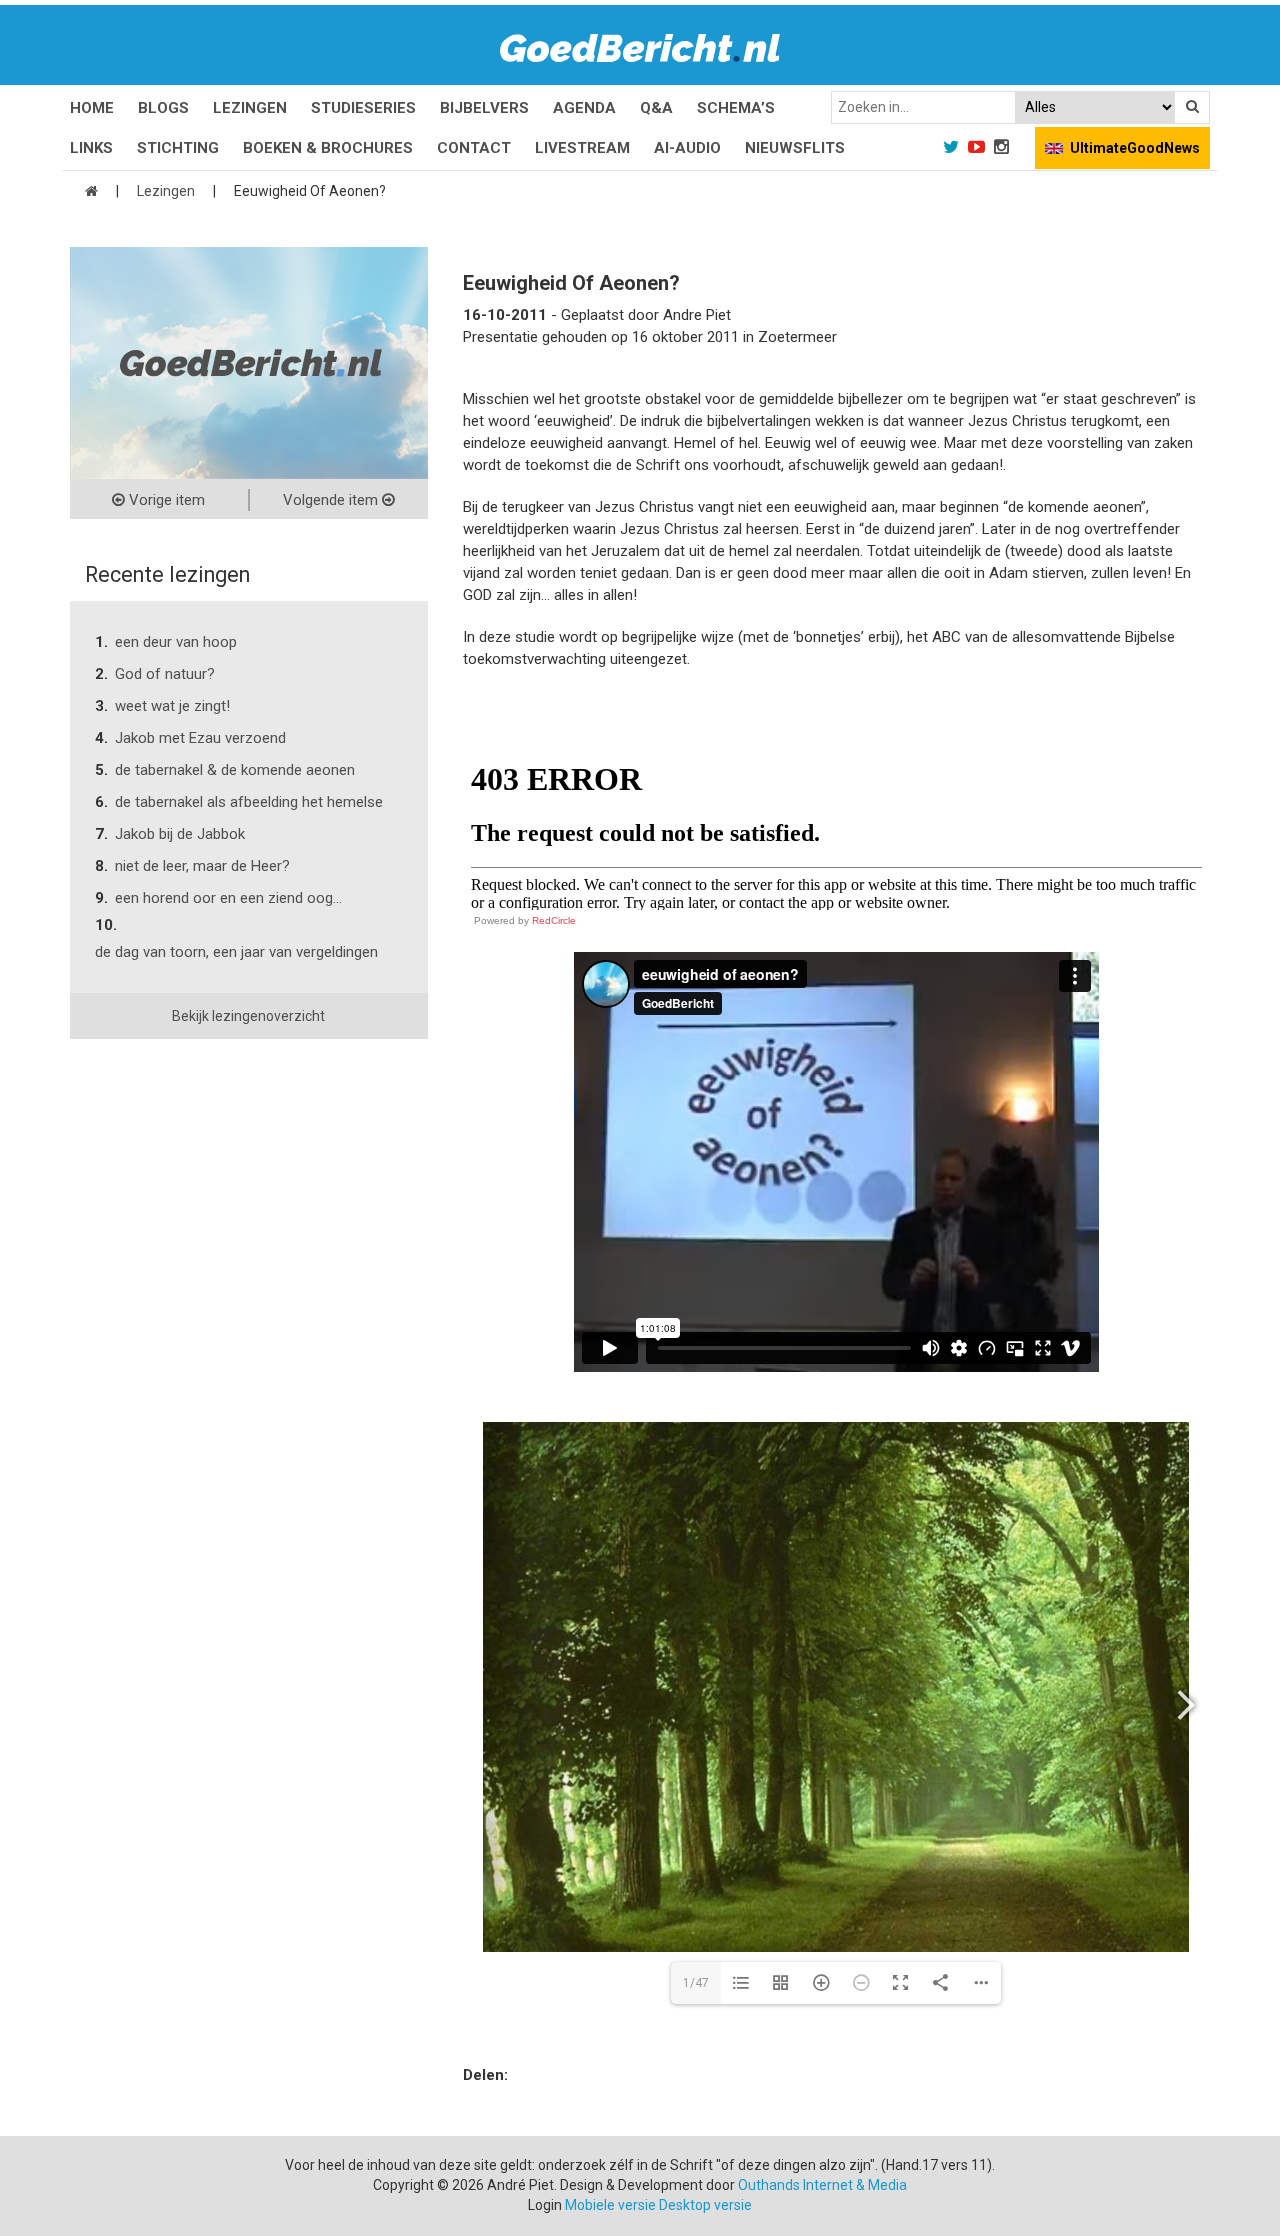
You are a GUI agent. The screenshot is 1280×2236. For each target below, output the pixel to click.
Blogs (163, 108)
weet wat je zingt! (172, 706)
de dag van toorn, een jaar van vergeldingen (236, 952)
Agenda (584, 108)
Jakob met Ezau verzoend (200, 738)
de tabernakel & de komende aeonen (235, 770)
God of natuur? (165, 674)
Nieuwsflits (795, 148)
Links (91, 148)
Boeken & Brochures (328, 148)
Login (545, 2205)
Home (92, 108)
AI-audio (687, 148)
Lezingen (250, 108)
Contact (474, 148)
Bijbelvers (484, 108)
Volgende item (332, 500)
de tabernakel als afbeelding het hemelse (249, 802)
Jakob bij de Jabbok (180, 834)
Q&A (656, 108)
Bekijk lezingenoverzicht (248, 1016)
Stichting (178, 148)
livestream (582, 148)
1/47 (696, 1983)
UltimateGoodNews (1135, 148)
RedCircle (554, 920)
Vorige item (165, 500)
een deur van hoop (176, 642)
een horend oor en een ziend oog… (228, 898)
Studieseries (363, 108)
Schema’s (736, 108)
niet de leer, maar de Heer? (202, 866)
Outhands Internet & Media (822, 2185)
